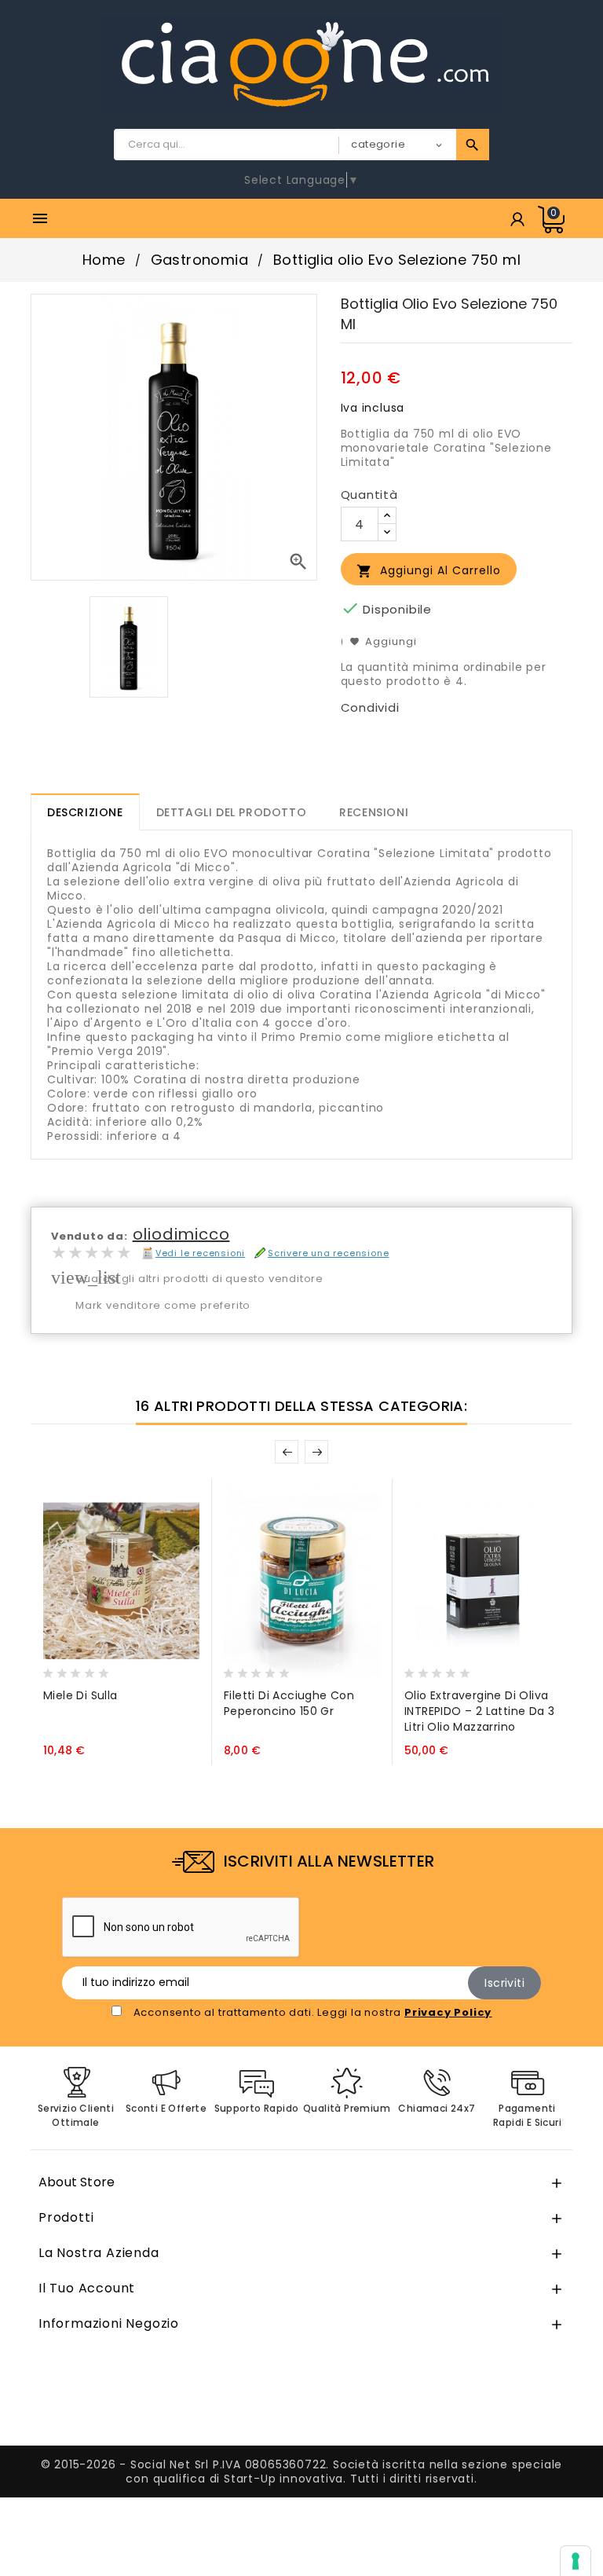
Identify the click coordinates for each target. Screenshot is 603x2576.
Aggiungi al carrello (429, 571)
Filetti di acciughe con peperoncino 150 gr (289, 1703)
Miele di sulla (80, 1695)
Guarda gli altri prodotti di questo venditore (199, 1279)
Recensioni (374, 812)
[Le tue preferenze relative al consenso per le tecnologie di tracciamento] (576, 2561)
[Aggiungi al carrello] (59, 1669)
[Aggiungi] (90, 1669)
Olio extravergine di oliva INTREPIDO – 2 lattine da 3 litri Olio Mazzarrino (479, 1711)
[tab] (85, 812)
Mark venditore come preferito (163, 1305)
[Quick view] (119, 1669)
